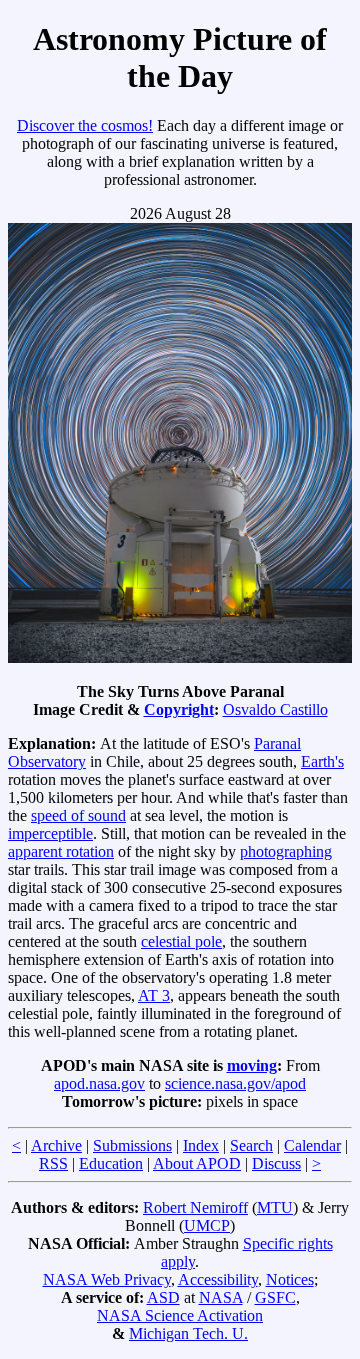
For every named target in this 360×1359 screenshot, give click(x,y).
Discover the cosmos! (85, 125)
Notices (290, 1279)
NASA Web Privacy (107, 1279)
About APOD (197, 1163)
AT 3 (154, 995)
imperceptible (50, 833)
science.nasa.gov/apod (235, 1083)
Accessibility (218, 1279)
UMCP (207, 1225)
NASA (221, 1297)
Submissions (132, 1145)
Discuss (276, 1163)
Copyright (179, 709)
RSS (53, 1163)
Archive (56, 1145)
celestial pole (181, 941)
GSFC (275, 1297)
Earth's (322, 761)
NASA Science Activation (180, 1315)
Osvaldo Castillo (275, 709)
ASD (163, 1297)
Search (251, 1145)
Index (201, 1145)
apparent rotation (61, 851)
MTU (275, 1207)
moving (252, 1065)
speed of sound (78, 815)
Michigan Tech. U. (188, 1333)
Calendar (312, 1145)
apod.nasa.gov (99, 1083)
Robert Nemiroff (195, 1207)
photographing (286, 851)
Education (111, 1163)
